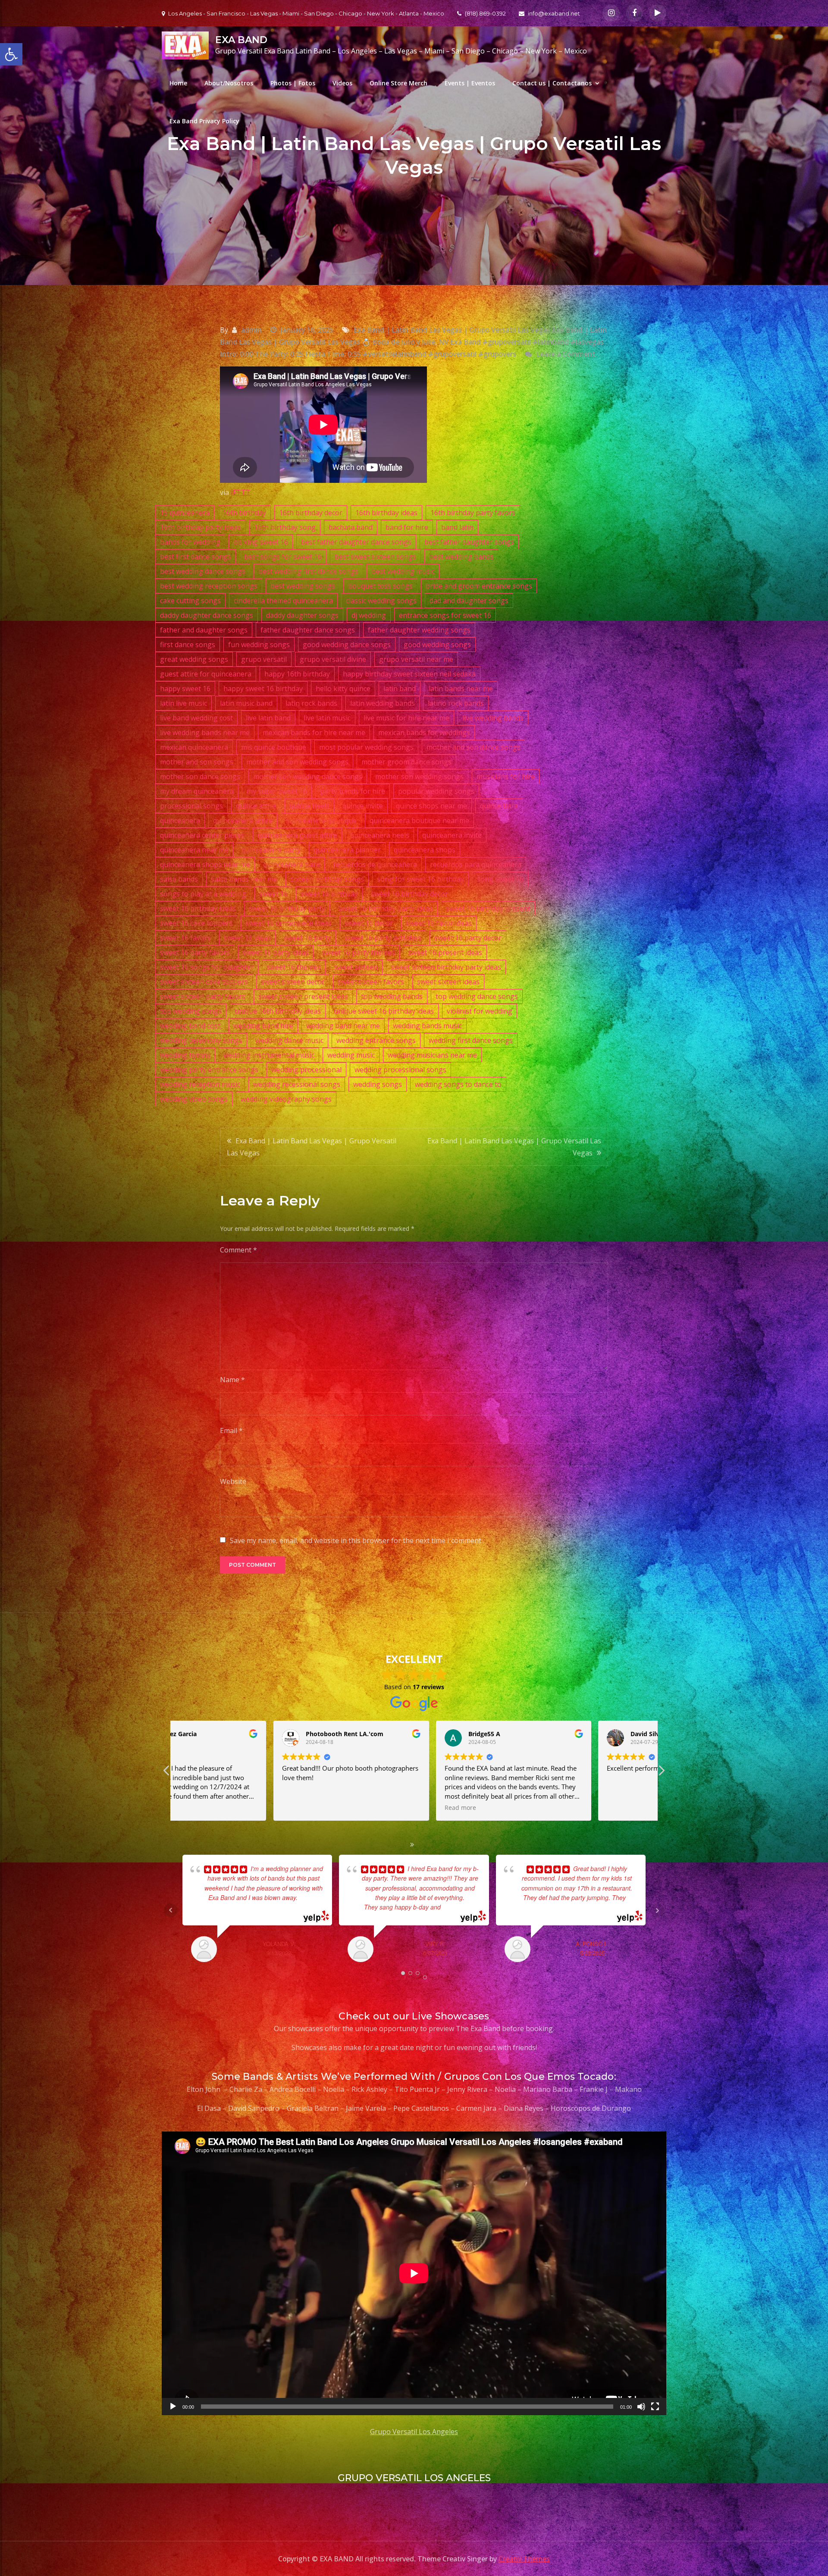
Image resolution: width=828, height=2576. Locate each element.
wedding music (351, 1055)
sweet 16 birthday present (488, 908)
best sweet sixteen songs (375, 557)
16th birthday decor (311, 513)
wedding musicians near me (432, 1055)
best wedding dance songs (203, 571)
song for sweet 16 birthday (420, 879)
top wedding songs (191, 1011)
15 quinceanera (185, 513)
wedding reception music (200, 1084)
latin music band (246, 703)
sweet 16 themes (294, 967)
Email (231, 1430)
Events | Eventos (470, 83)
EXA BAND (241, 40)
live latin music (327, 718)
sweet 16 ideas (247, 938)
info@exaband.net (554, 13)
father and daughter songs (204, 630)
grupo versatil (264, 659)
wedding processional (306, 1070)
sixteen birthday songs (327, 879)
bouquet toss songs (380, 586)
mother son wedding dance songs (308, 776)
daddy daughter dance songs (207, 615)
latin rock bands (311, 703)
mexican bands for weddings (424, 732)
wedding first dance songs (471, 1040)
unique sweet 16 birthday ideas (384, 1011)
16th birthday (244, 513)
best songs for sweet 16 (283, 557)
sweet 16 (273, 894)
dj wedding (369, 615)
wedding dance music (289, 1040)
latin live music (183, 703)
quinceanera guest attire (297, 835)
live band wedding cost (196, 718)
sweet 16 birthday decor (409, 894)
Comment (238, 1250)
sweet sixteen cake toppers (204, 982)
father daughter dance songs (308, 630)
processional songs (191, 806)
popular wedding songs (436, 791)
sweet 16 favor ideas (439, 923)
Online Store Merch (398, 83)
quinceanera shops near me (205, 864)
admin (251, 330)
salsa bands (179, 879)
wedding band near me (343, 1026)
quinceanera (180, 820)
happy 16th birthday (297, 674)
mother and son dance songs (474, 747)
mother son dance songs (200, 776)
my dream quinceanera (197, 791)
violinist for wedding (480, 1011)
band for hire (407, 527)
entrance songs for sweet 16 (445, 615)
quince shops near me (431, 806)
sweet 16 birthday (329, 894)
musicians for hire (506, 776)
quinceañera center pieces (202, 835)
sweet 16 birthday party (287, 908)
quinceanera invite (452, 835)
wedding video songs (194, 1099)
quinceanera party (271, 850)
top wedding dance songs (477, 996)
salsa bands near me (244, 879)
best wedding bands (461, 557)
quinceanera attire (243, 820)
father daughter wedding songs (419, 630)
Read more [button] (198, 1808)
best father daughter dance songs (356, 542)
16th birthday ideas (386, 513)
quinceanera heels (380, 835)
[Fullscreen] (655, 2407)
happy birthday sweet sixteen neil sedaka (409, 674)
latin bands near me (461, 689)
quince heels (309, 806)
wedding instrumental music (269, 1055)
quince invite (363, 806)
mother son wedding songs (419, 776)
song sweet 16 (500, 879)
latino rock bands (456, 703)
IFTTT (241, 492)
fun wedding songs (259, 645)
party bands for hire (353, 791)
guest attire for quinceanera (206, 674)
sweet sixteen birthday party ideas (446, 967)
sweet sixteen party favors (203, 996)
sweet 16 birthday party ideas (386, 908)
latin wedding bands (383, 703)
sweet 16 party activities (383, 938)
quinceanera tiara (292, 864)
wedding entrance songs (376, 1040)
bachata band (351, 527)
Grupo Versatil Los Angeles (414, 2432)
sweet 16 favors (185, 938)
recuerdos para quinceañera (476, 864)
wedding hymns (185, 1055)
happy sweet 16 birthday (263, 689)
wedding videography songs (286, 1099)
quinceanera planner (347, 850)
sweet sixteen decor (293, 982)
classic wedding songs (381, 601)
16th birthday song (285, 527)
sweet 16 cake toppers (196, 923)
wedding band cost (190, 1026)
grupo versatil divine (333, 659)
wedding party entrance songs (209, 1070)
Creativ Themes (524, 2559)
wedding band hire (263, 1026)
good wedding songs (437, 645)
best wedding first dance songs (308, 571)
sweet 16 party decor (468, 938)
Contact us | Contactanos (552, 83)
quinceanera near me (194, 850)
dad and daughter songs (469, 601)
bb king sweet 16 (261, 542)
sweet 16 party (307, 938)
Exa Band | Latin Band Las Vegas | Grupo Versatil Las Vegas (312, 1147)
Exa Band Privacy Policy (204, 121)
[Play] (173, 2407)
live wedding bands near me (205, 732)
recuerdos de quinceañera (375, 864)
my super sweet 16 (277, 791)
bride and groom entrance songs (479, 586)
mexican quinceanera (194, 747)
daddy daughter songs (302, 615)
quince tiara (499, 806)
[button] (661, 1773)
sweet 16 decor (369, 923)
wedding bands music (427, 1026)
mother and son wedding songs (297, 762)
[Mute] (641, 2407)
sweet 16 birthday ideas (198, 908)
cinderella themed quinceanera (283, 601)
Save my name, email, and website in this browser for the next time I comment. (356, 1540)
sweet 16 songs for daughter (207, 967)
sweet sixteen (356, 967)
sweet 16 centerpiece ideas (289, 923)
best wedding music (403, 571)
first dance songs (188, 645)
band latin (457, 527)
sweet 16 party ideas (276, 952)
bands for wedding (190, 542)
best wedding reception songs (209, 586)
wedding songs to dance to (458, 1084)
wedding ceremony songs (201, 1040)
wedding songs (378, 1084)
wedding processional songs (400, 1070)
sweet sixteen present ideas (303, 996)
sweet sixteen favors (371, 982)
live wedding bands (493, 718)
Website (233, 1481)
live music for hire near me (406, 718)
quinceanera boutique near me (419, 820)
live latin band (268, 718)
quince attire (256, 806)
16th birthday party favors (473, 513)
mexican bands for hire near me (314, 732)
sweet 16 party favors (195, 952)
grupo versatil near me (416, 659)
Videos (342, 83)
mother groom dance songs (406, 762)
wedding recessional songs (297, 1084)
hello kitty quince (343, 689)
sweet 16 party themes (358, 952)
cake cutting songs (190, 601)
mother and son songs (197, 762)
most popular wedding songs (366, 747)
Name (232, 1380)
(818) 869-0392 (485, 13)
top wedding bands (392, 996)
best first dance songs (196, 557)
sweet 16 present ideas (445, 952)
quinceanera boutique (321, 820)
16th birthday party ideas (201, 527)
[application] (414, 2273)
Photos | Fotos (293, 83)
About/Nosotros (229, 83)
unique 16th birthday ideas (278, 1011)
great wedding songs (194, 659)
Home (178, 83)
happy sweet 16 (185, 689)
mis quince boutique (274, 747)
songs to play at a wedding (203, 894)
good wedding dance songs (347, 645)
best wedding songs (303, 586)
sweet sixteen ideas (448, 982)
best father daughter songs (469, 542)
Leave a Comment (566, 354)
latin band (400, 689)
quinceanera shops (425, 850)
